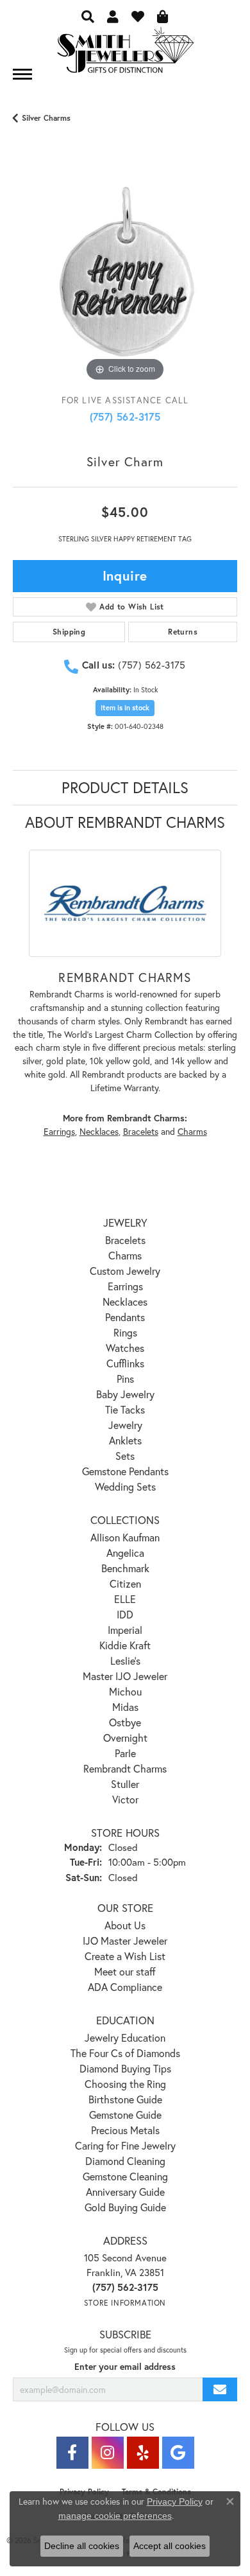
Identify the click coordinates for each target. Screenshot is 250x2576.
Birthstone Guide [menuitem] (125, 2099)
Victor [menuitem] (125, 1799)
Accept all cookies (170, 2546)
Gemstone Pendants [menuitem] (125, 1471)
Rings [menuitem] (125, 1332)
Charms (192, 1132)
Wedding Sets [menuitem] (125, 1486)
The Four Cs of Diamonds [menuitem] (125, 2053)
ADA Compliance (125, 1987)
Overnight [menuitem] (125, 1738)
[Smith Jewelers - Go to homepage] (125, 54)
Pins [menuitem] (125, 1379)
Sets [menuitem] (125, 1456)
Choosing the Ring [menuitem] (125, 2084)
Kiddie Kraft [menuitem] (125, 1645)
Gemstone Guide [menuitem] (125, 2115)
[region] (125, 272)
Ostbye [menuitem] (125, 1722)
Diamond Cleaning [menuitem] (125, 2161)
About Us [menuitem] (125, 1925)
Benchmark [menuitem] (125, 1568)
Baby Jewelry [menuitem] (125, 1394)
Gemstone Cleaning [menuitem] (125, 2176)
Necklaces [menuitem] (125, 1301)
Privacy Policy (175, 2502)
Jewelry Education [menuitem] (125, 2037)
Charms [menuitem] (125, 1255)
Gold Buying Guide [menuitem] (125, 2207)
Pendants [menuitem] (125, 1317)
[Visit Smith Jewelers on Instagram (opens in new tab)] (108, 2453)
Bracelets (141, 1132)
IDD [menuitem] (125, 1614)
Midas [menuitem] (125, 1707)
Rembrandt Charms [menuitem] (125, 1768)
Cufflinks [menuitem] (125, 1363)
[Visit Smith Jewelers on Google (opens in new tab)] (178, 2453)
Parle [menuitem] (125, 1753)
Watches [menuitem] (125, 1348)
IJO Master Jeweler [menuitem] (125, 1941)
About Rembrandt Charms (125, 822)
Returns (183, 632)
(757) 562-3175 (125, 416)
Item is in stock (125, 708)
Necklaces (99, 1132)
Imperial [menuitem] (125, 1630)
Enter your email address (125, 2367)
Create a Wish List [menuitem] (125, 1956)
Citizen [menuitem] (125, 1583)
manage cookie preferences (115, 2516)
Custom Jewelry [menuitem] (125, 1271)
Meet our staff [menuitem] (125, 1971)
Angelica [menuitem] (125, 1553)
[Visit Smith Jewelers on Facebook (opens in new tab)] (72, 2453)
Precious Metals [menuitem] (125, 2130)
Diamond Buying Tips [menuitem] (125, 2068)
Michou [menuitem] (125, 1691)
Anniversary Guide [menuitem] (125, 2192)
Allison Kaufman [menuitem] (125, 1537)
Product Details (125, 787)
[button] (88, 16)
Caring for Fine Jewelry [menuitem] (125, 2145)
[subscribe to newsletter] (220, 2389)
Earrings (59, 1132)
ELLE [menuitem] (125, 1599)
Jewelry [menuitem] (125, 1425)
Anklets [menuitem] (125, 1440)
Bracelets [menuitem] (125, 1240)
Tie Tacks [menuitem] (125, 1409)
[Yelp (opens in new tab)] (143, 2453)
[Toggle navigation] (22, 74)
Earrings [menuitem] (125, 1286)
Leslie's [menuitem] (125, 1660)
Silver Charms (46, 118)
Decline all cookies (82, 2546)
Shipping (69, 632)
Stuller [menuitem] (125, 1784)
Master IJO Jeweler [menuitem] (125, 1676)
